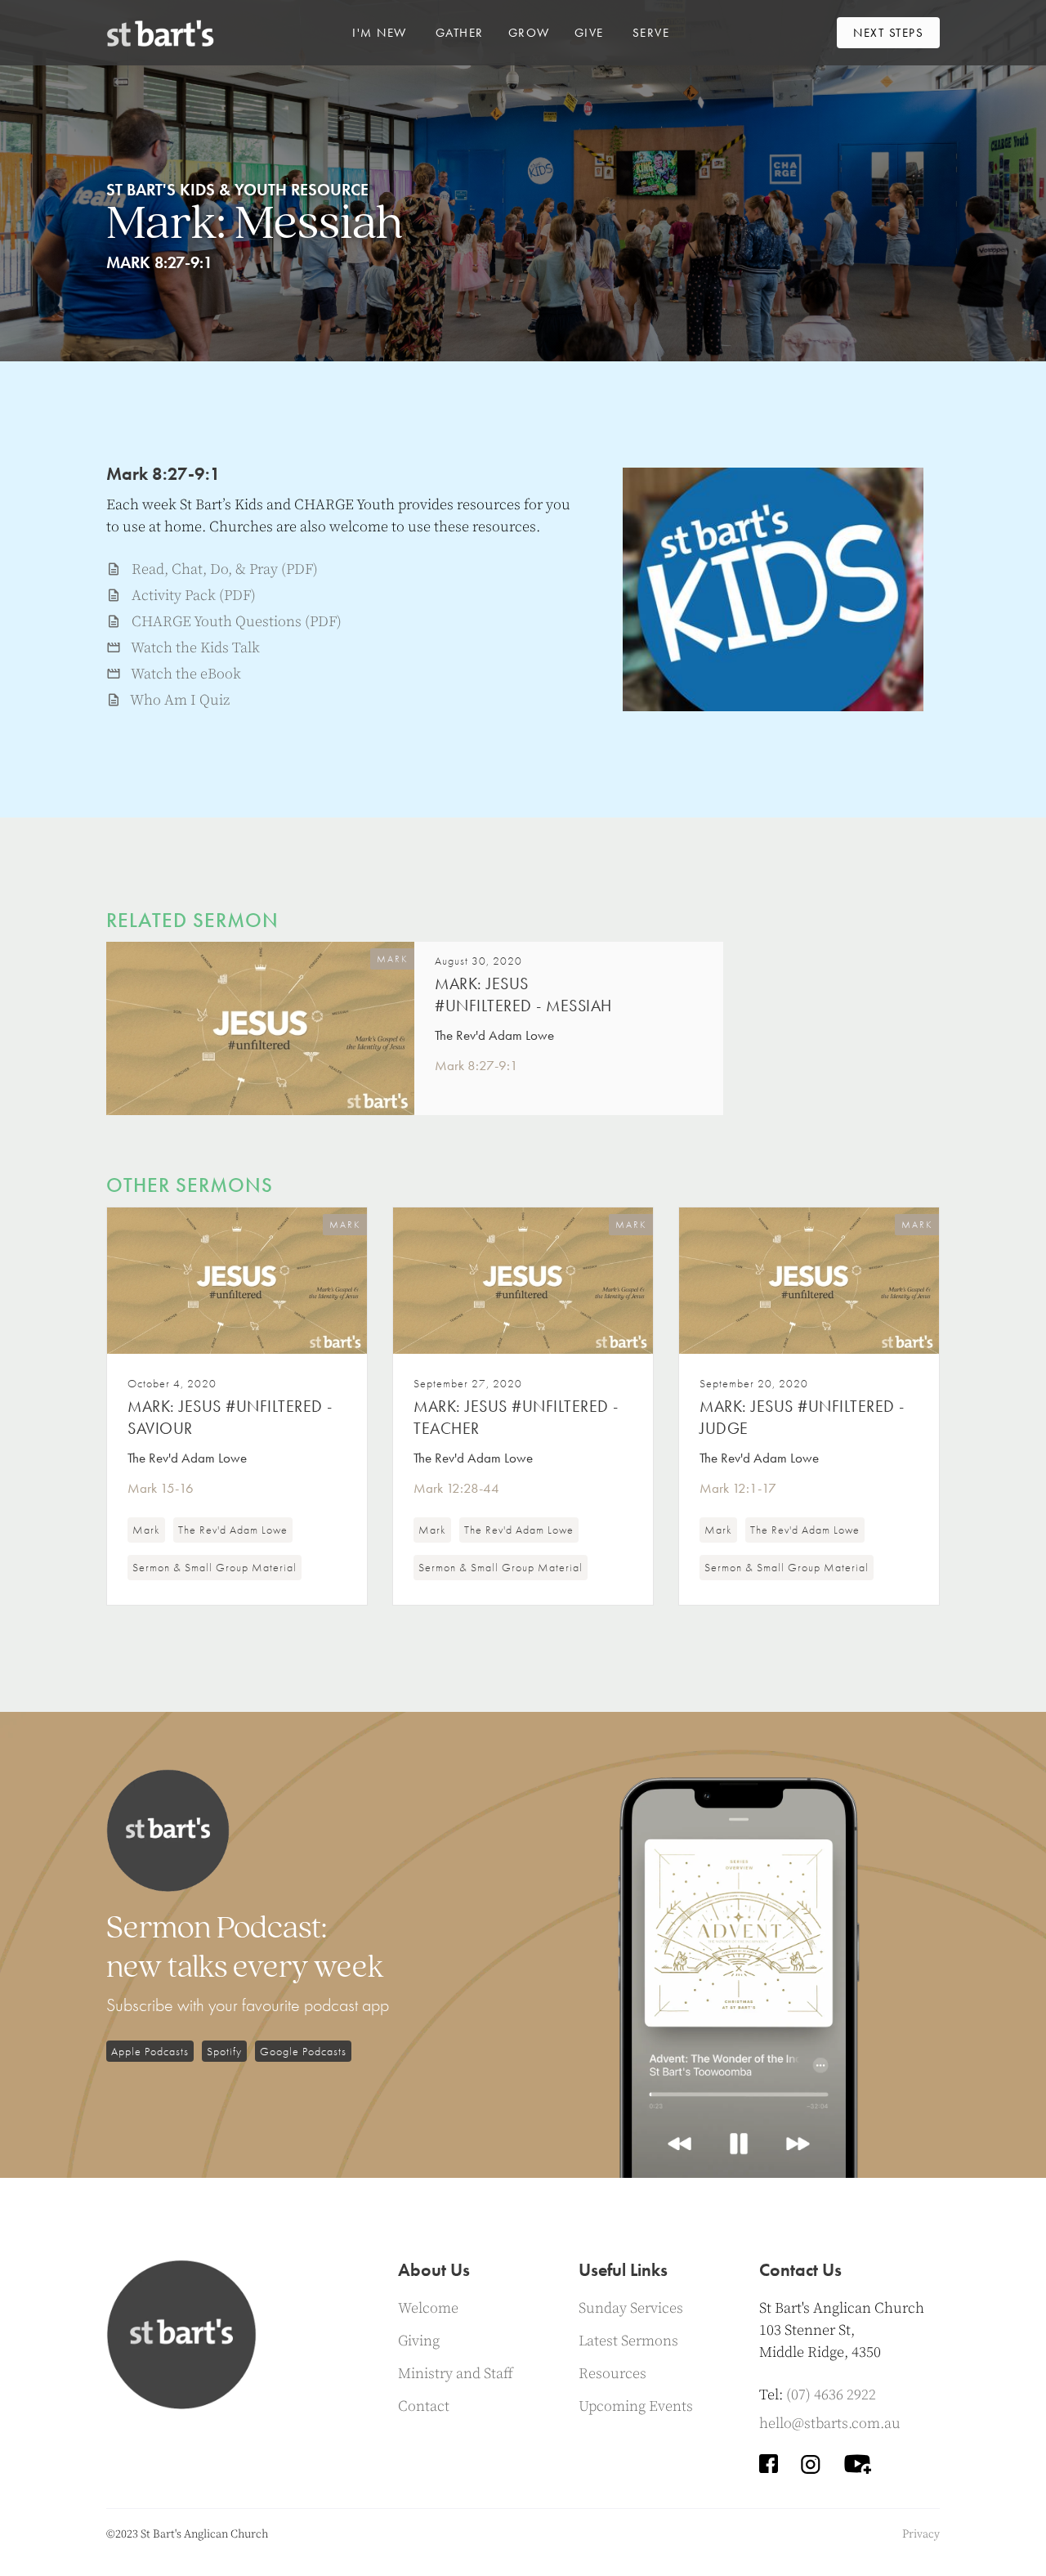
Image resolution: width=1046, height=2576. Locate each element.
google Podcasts (303, 2051)
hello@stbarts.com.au (830, 2424)
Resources (612, 2374)
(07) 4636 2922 (831, 2395)
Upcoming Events (636, 2406)
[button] (380, 33)
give (589, 33)
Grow (529, 33)
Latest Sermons (628, 2341)
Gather (460, 33)
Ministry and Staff (456, 2374)
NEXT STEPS (888, 33)
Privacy (921, 2534)
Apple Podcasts (150, 2051)
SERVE (651, 33)
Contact (424, 2406)
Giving (419, 2341)
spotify (224, 2051)
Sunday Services (631, 2308)
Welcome (428, 2308)
